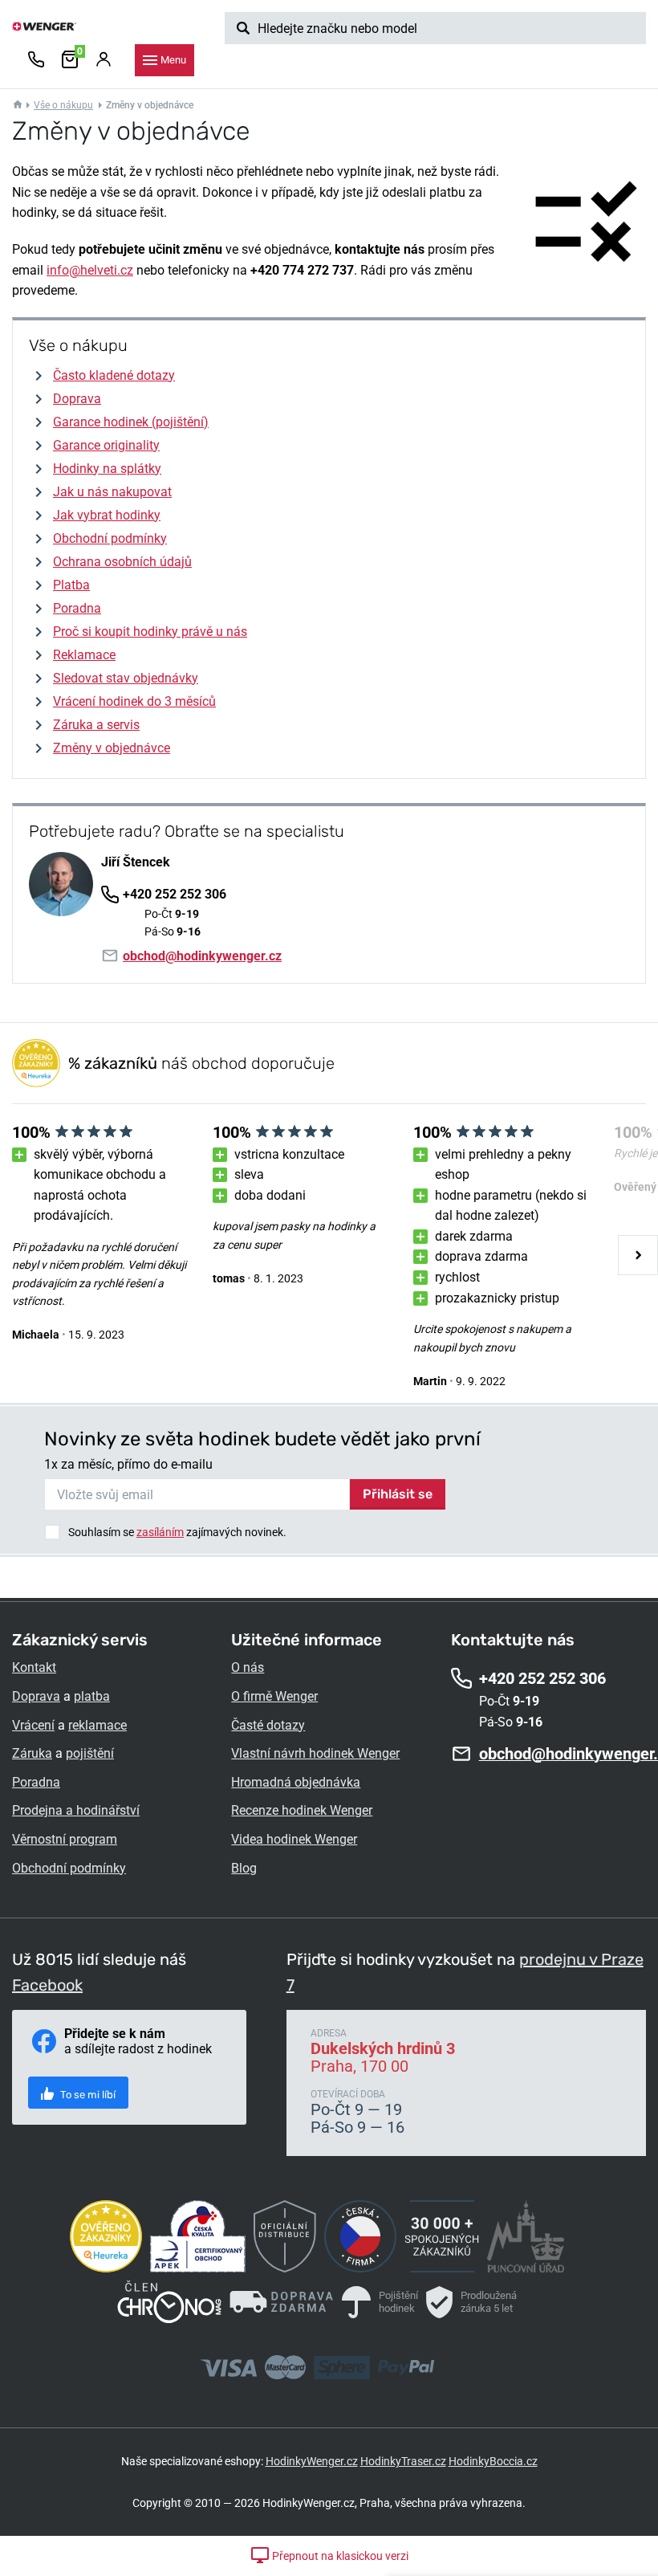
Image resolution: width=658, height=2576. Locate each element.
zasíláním (160, 1532)
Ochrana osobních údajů (122, 562)
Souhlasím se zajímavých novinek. (177, 1532)
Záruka (32, 1753)
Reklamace (84, 655)
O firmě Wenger (274, 1696)
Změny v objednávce (112, 748)
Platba (71, 585)
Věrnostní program (65, 1839)
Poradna (77, 608)
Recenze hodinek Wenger (302, 1810)
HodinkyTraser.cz (403, 2461)
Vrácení (33, 1725)
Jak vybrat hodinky (107, 515)
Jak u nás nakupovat (112, 492)
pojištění (90, 1753)
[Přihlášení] (104, 60)
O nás (248, 1667)
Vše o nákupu (63, 105)
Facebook (47, 1985)
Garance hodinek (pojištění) (131, 422)
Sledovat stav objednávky (126, 678)
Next (638, 1255)
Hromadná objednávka (296, 1782)
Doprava (77, 399)
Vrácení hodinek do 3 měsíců (134, 701)
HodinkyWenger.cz (312, 2461)
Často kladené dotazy (114, 375)
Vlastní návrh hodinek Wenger (315, 1753)
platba (92, 1696)
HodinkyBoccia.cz (493, 2461)
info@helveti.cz (90, 270)
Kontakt (34, 1667)
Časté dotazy (268, 1725)
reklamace (97, 1725)
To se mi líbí (87, 2095)
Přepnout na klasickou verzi (339, 2556)
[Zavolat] (36, 60)
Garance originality (106, 445)
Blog (244, 1868)
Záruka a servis (96, 725)
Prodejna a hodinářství (76, 1810)
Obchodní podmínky (110, 538)
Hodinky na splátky (107, 469)
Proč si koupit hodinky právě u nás (150, 632)
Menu (173, 60)
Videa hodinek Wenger (294, 1839)
